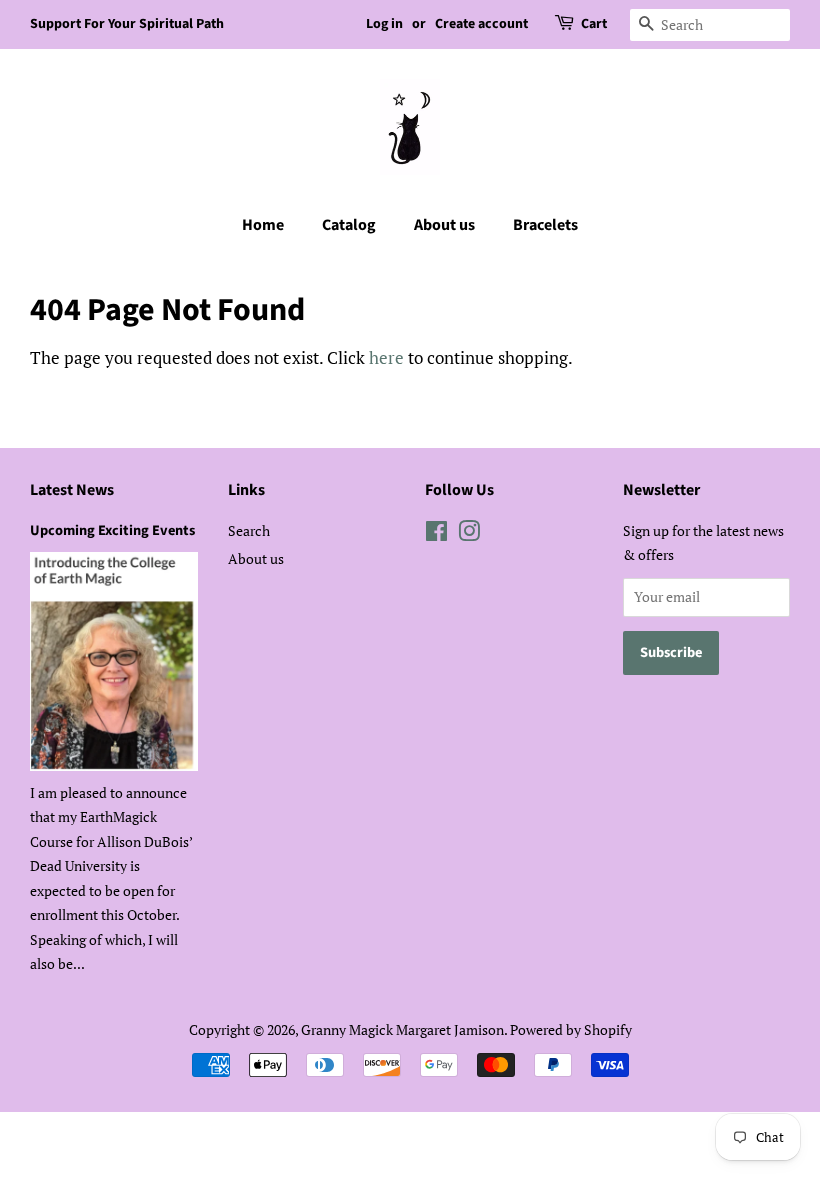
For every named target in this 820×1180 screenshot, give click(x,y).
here (386, 357)
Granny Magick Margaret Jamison (402, 1029)
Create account (481, 24)
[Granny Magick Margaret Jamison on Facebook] (436, 534)
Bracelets (545, 225)
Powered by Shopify (571, 1029)
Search (249, 530)
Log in (384, 24)
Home (263, 225)
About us (444, 225)
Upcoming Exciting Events (112, 530)
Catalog (349, 225)
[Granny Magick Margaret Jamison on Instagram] (469, 534)
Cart (594, 24)
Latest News (72, 490)
